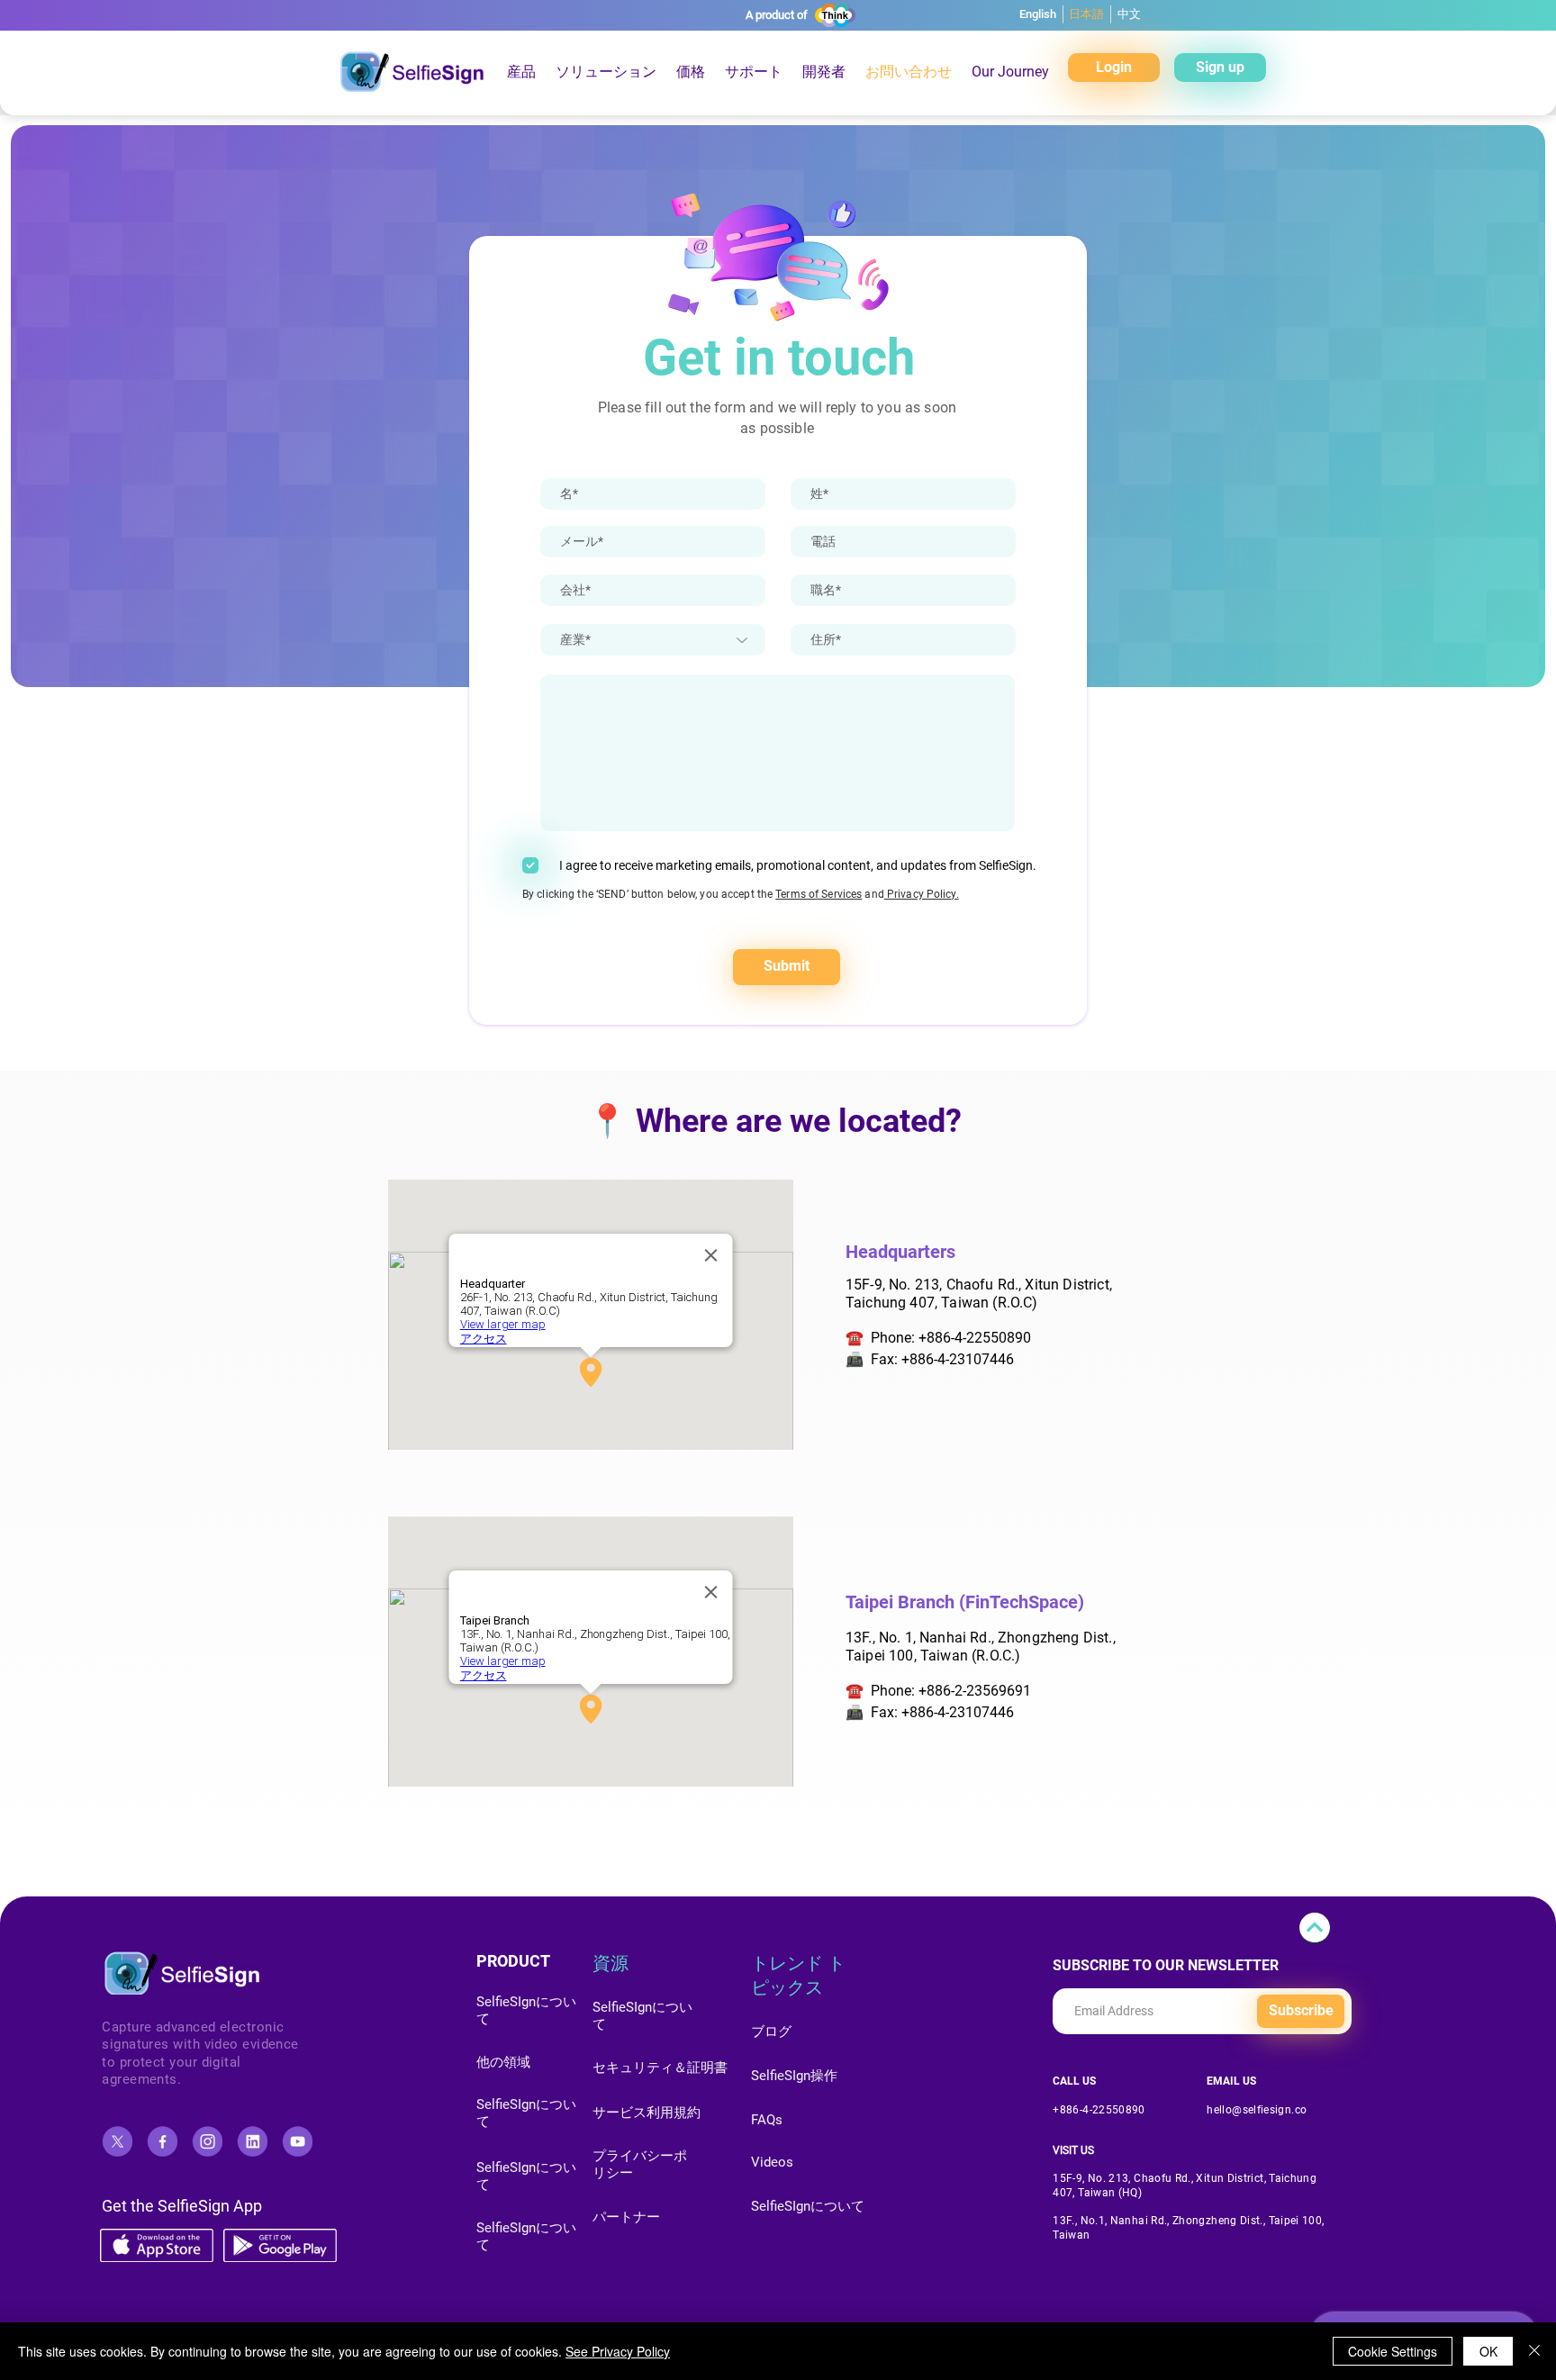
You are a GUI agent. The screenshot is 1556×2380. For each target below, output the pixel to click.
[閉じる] (1534, 2351)
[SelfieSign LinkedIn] (252, 2141)
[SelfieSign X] (117, 2141)
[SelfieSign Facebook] (162, 2141)
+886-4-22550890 (975, 1338)
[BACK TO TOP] (1315, 1928)
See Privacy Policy (618, 2351)
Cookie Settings (1393, 2351)
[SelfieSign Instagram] (207, 2141)
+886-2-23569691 (975, 1691)
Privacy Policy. (922, 894)
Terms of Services (819, 894)
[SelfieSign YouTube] (297, 2141)
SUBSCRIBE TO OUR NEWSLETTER (1166, 1966)
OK (1488, 2351)
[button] (691, 72)
